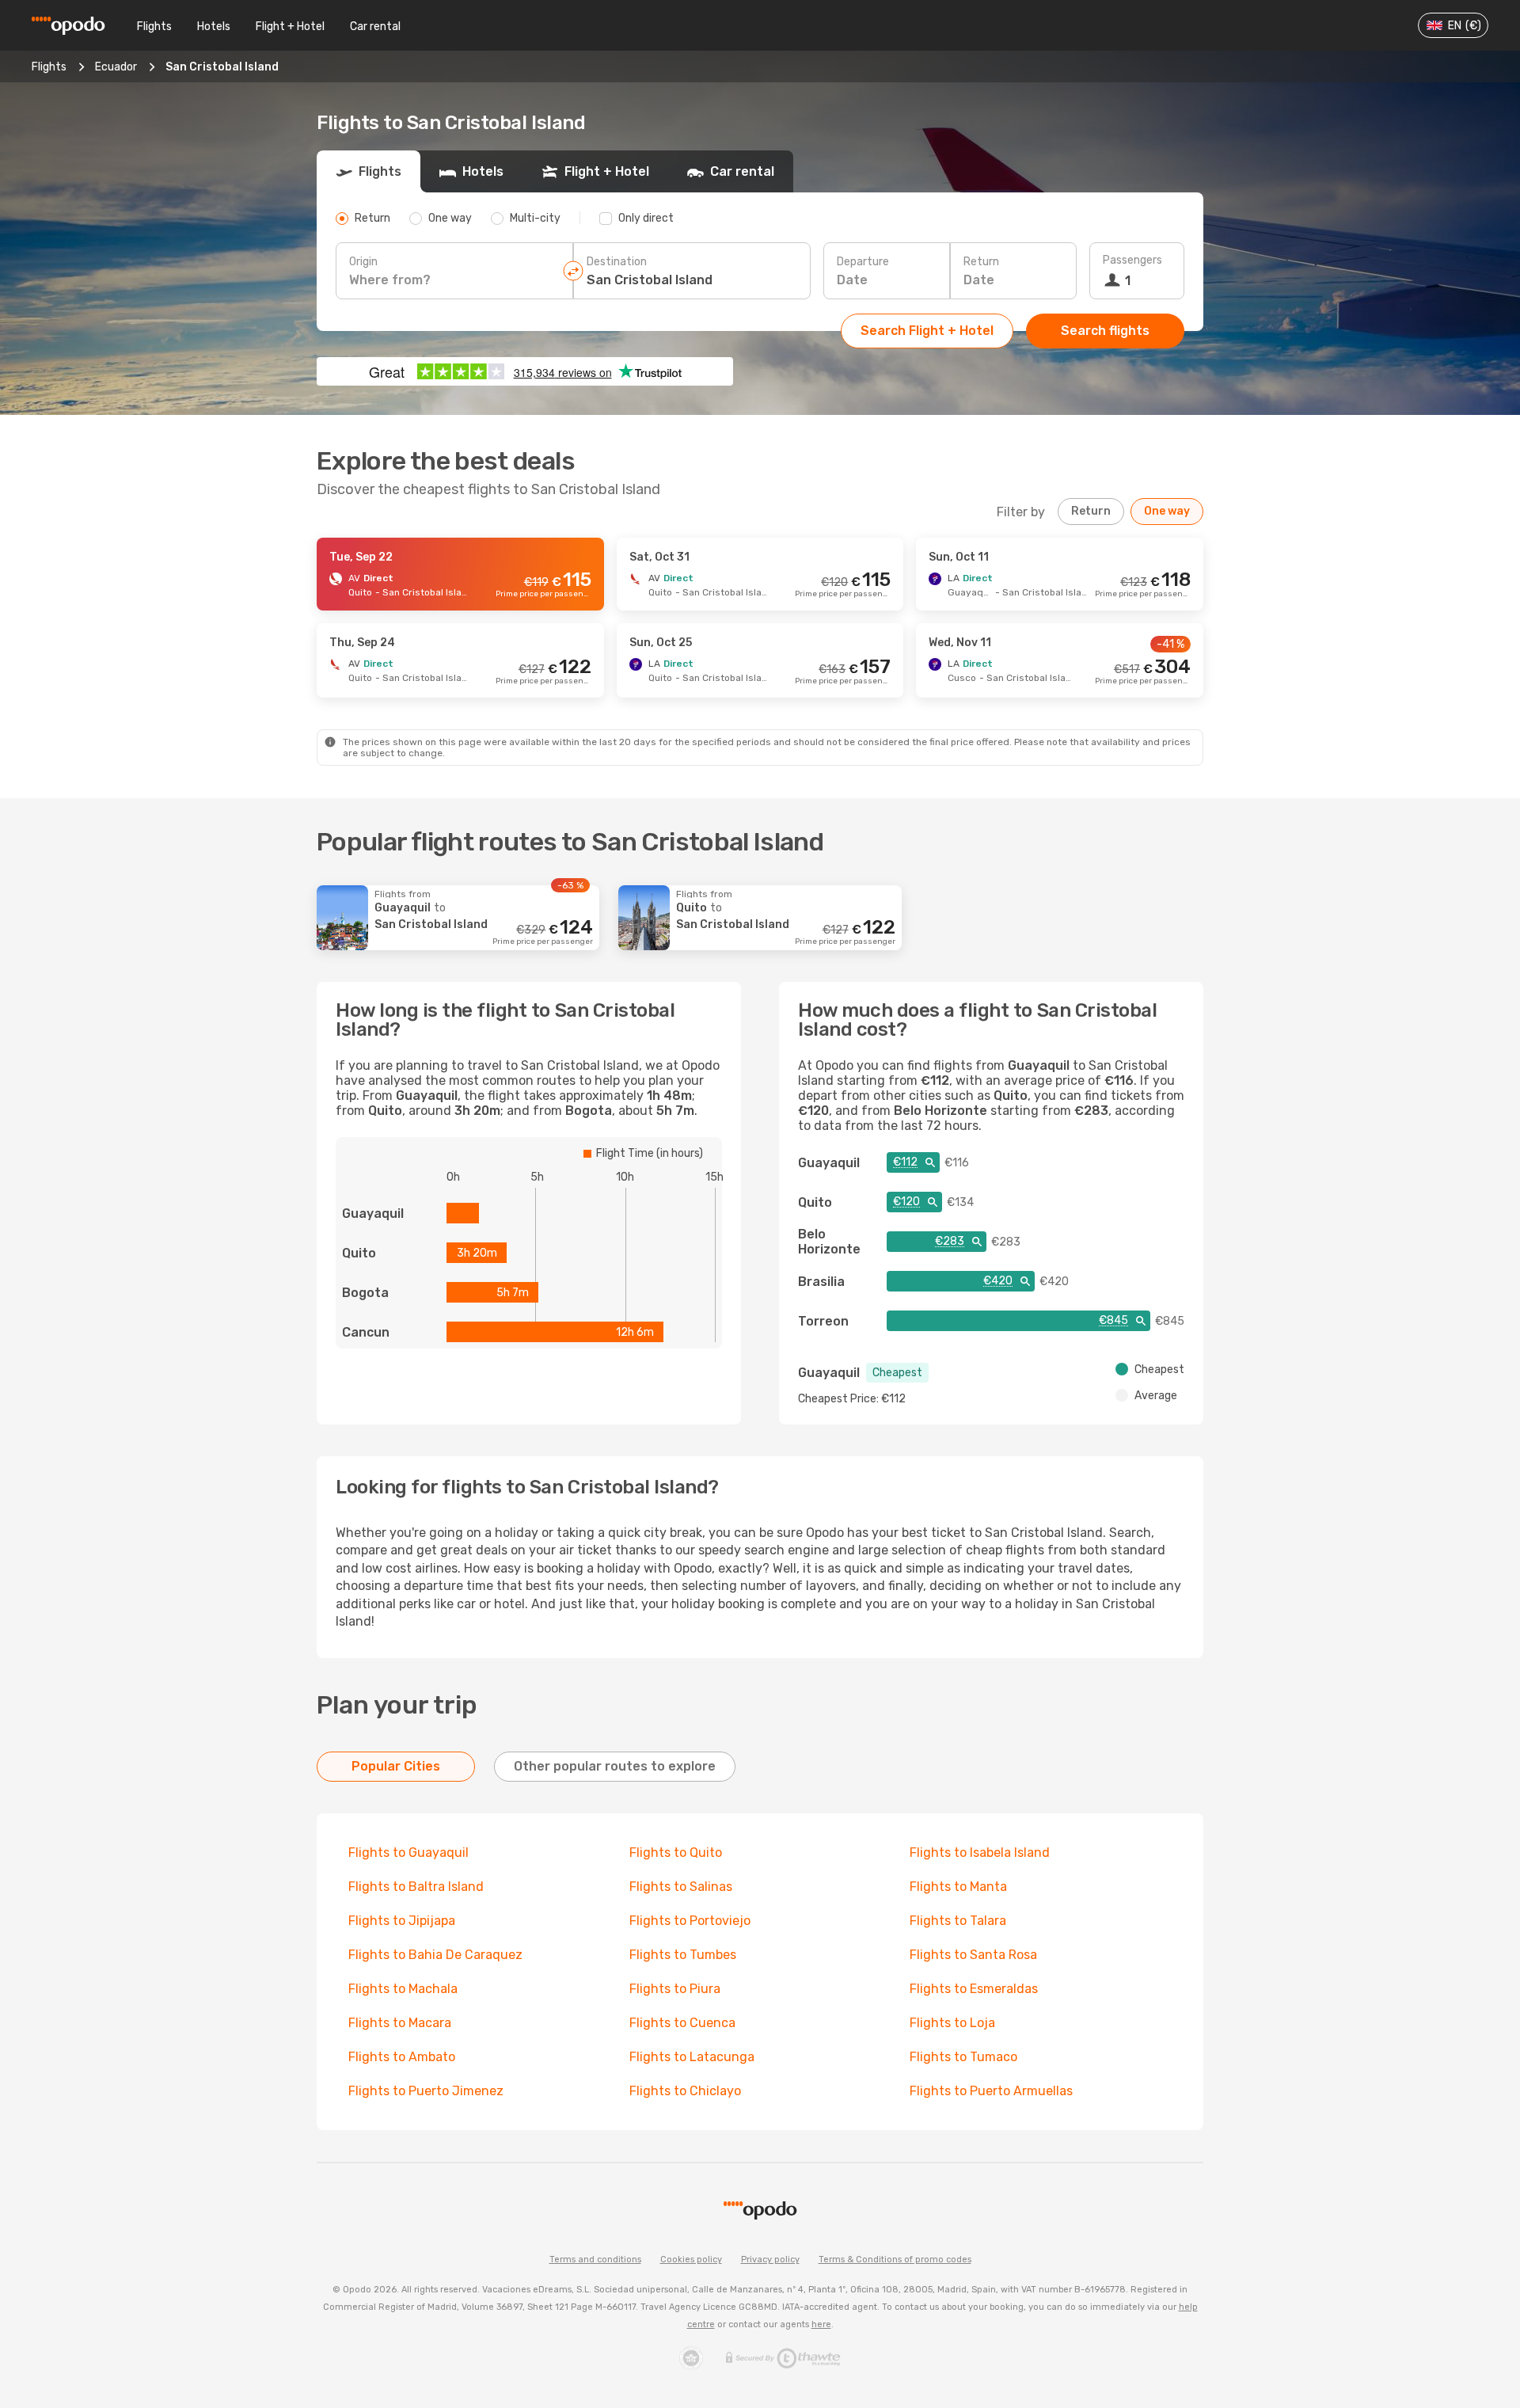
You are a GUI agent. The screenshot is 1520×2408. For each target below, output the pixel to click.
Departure (863, 262)
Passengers (1132, 260)
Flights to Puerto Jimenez (426, 2091)
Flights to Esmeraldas (974, 1989)
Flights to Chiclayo (685, 2091)
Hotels (214, 27)
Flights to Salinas (681, 1887)
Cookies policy (691, 2260)
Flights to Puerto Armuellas (991, 2091)
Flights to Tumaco (963, 2057)
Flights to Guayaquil (408, 1853)
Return (981, 262)
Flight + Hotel (290, 27)
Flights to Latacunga (692, 2057)
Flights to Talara (958, 1921)
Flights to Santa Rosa (973, 1955)
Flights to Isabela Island (980, 1853)
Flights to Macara (400, 2023)
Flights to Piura (675, 1989)
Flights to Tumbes (683, 1955)
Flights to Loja (952, 2023)
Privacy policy (770, 2260)
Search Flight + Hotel (927, 331)
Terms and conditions (595, 2260)
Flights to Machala (403, 1989)
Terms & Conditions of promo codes (895, 2260)
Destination (617, 262)
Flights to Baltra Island (416, 1887)
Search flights (1105, 331)
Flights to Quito (676, 1853)
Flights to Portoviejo (690, 1921)
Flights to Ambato (402, 2057)
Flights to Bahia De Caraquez (435, 1955)
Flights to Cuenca (682, 2023)
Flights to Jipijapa (402, 1921)
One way (1167, 511)
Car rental (375, 27)
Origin (363, 262)
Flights (154, 27)
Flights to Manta (958, 1887)
